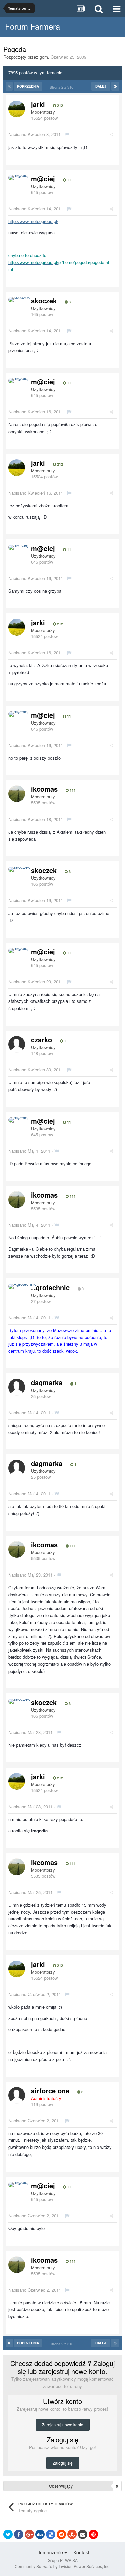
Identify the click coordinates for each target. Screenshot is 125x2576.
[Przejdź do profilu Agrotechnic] (22, 1286)
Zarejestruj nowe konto (63, 2425)
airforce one (50, 2090)
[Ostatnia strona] (115, 86)
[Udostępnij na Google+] (29, 2534)
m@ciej (43, 178)
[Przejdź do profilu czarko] (17, 1044)
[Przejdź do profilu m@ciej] (18, 178)
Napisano (34, 134)
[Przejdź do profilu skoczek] (19, 300)
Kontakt (81, 2552)
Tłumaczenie (50, 2552)
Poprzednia (28, 86)
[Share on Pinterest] (93, 2534)
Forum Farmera (32, 26)
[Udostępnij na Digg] (40, 2534)
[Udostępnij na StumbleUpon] (72, 2534)
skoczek (44, 301)
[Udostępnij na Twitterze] (8, 2534)
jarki (38, 104)
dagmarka (47, 1382)
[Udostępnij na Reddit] (61, 2534)
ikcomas (44, 789)
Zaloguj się (63, 2463)
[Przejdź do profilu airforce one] (17, 2095)
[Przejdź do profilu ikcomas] (17, 794)
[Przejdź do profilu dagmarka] (17, 1387)
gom (44, 57)
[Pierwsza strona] (9, 86)
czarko (41, 1039)
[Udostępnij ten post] (111, 134)
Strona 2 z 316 (62, 87)
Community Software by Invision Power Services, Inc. (62, 2566)
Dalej (101, 86)
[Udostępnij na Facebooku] (19, 2534)
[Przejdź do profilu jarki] (17, 109)
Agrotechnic (50, 1287)
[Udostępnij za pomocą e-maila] (83, 2534)
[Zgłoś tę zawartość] (67, 134)
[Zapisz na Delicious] (51, 2534)
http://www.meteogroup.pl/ (33, 221)
